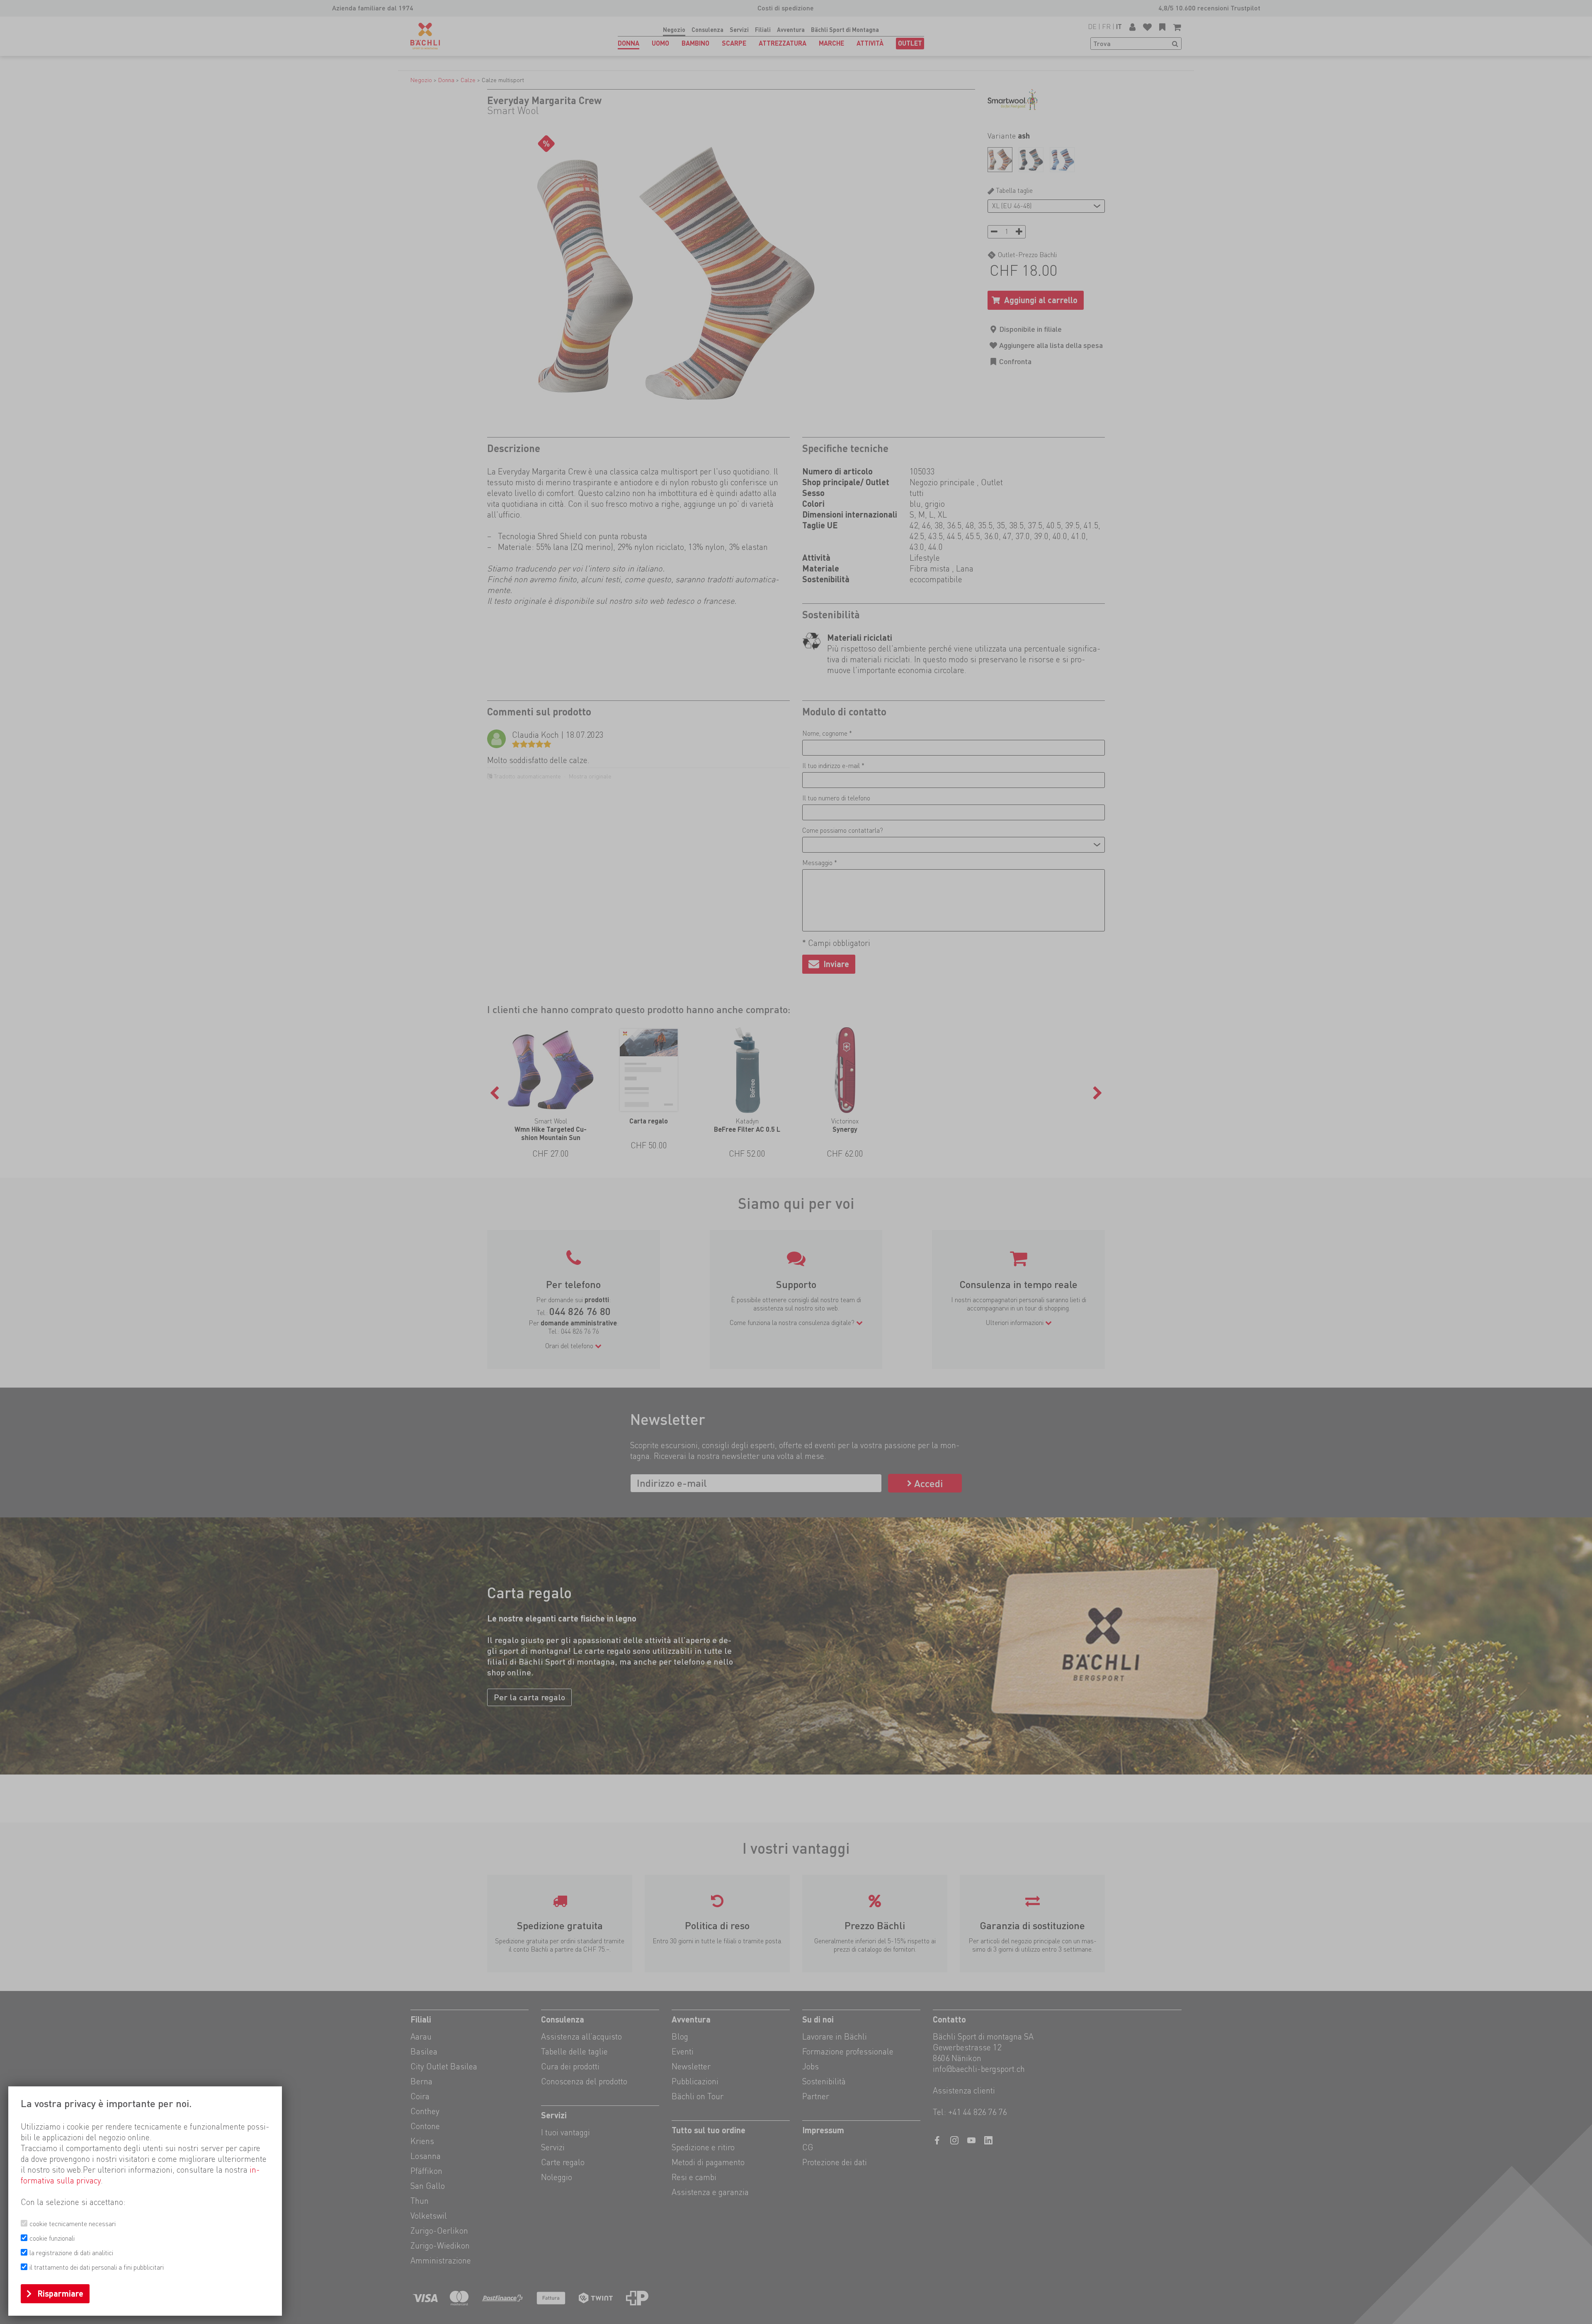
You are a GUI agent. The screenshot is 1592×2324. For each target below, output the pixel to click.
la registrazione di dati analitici (71, 2253)
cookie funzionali (52, 2238)
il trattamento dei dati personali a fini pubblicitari (97, 2267)
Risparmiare (60, 2294)
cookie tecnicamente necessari (73, 2224)
